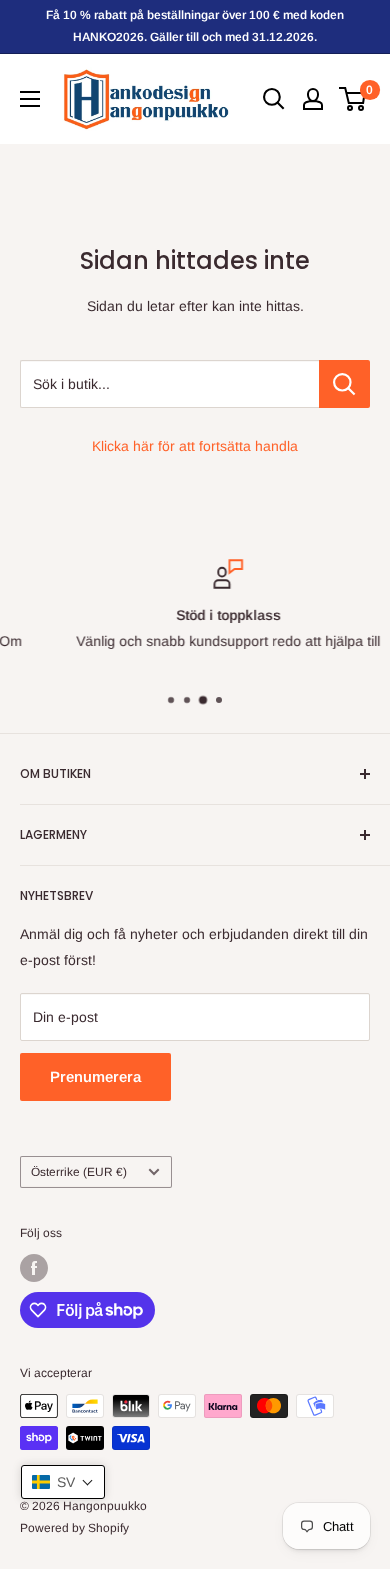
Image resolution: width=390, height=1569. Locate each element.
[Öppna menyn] (30, 99)
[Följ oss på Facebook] (34, 1268)
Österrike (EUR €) (79, 1172)
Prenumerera (95, 1076)
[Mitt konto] (313, 99)
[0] (353, 99)
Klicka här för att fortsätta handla (195, 446)
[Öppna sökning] (274, 99)
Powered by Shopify (74, 1528)
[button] (63, 1482)
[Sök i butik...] (344, 384)
